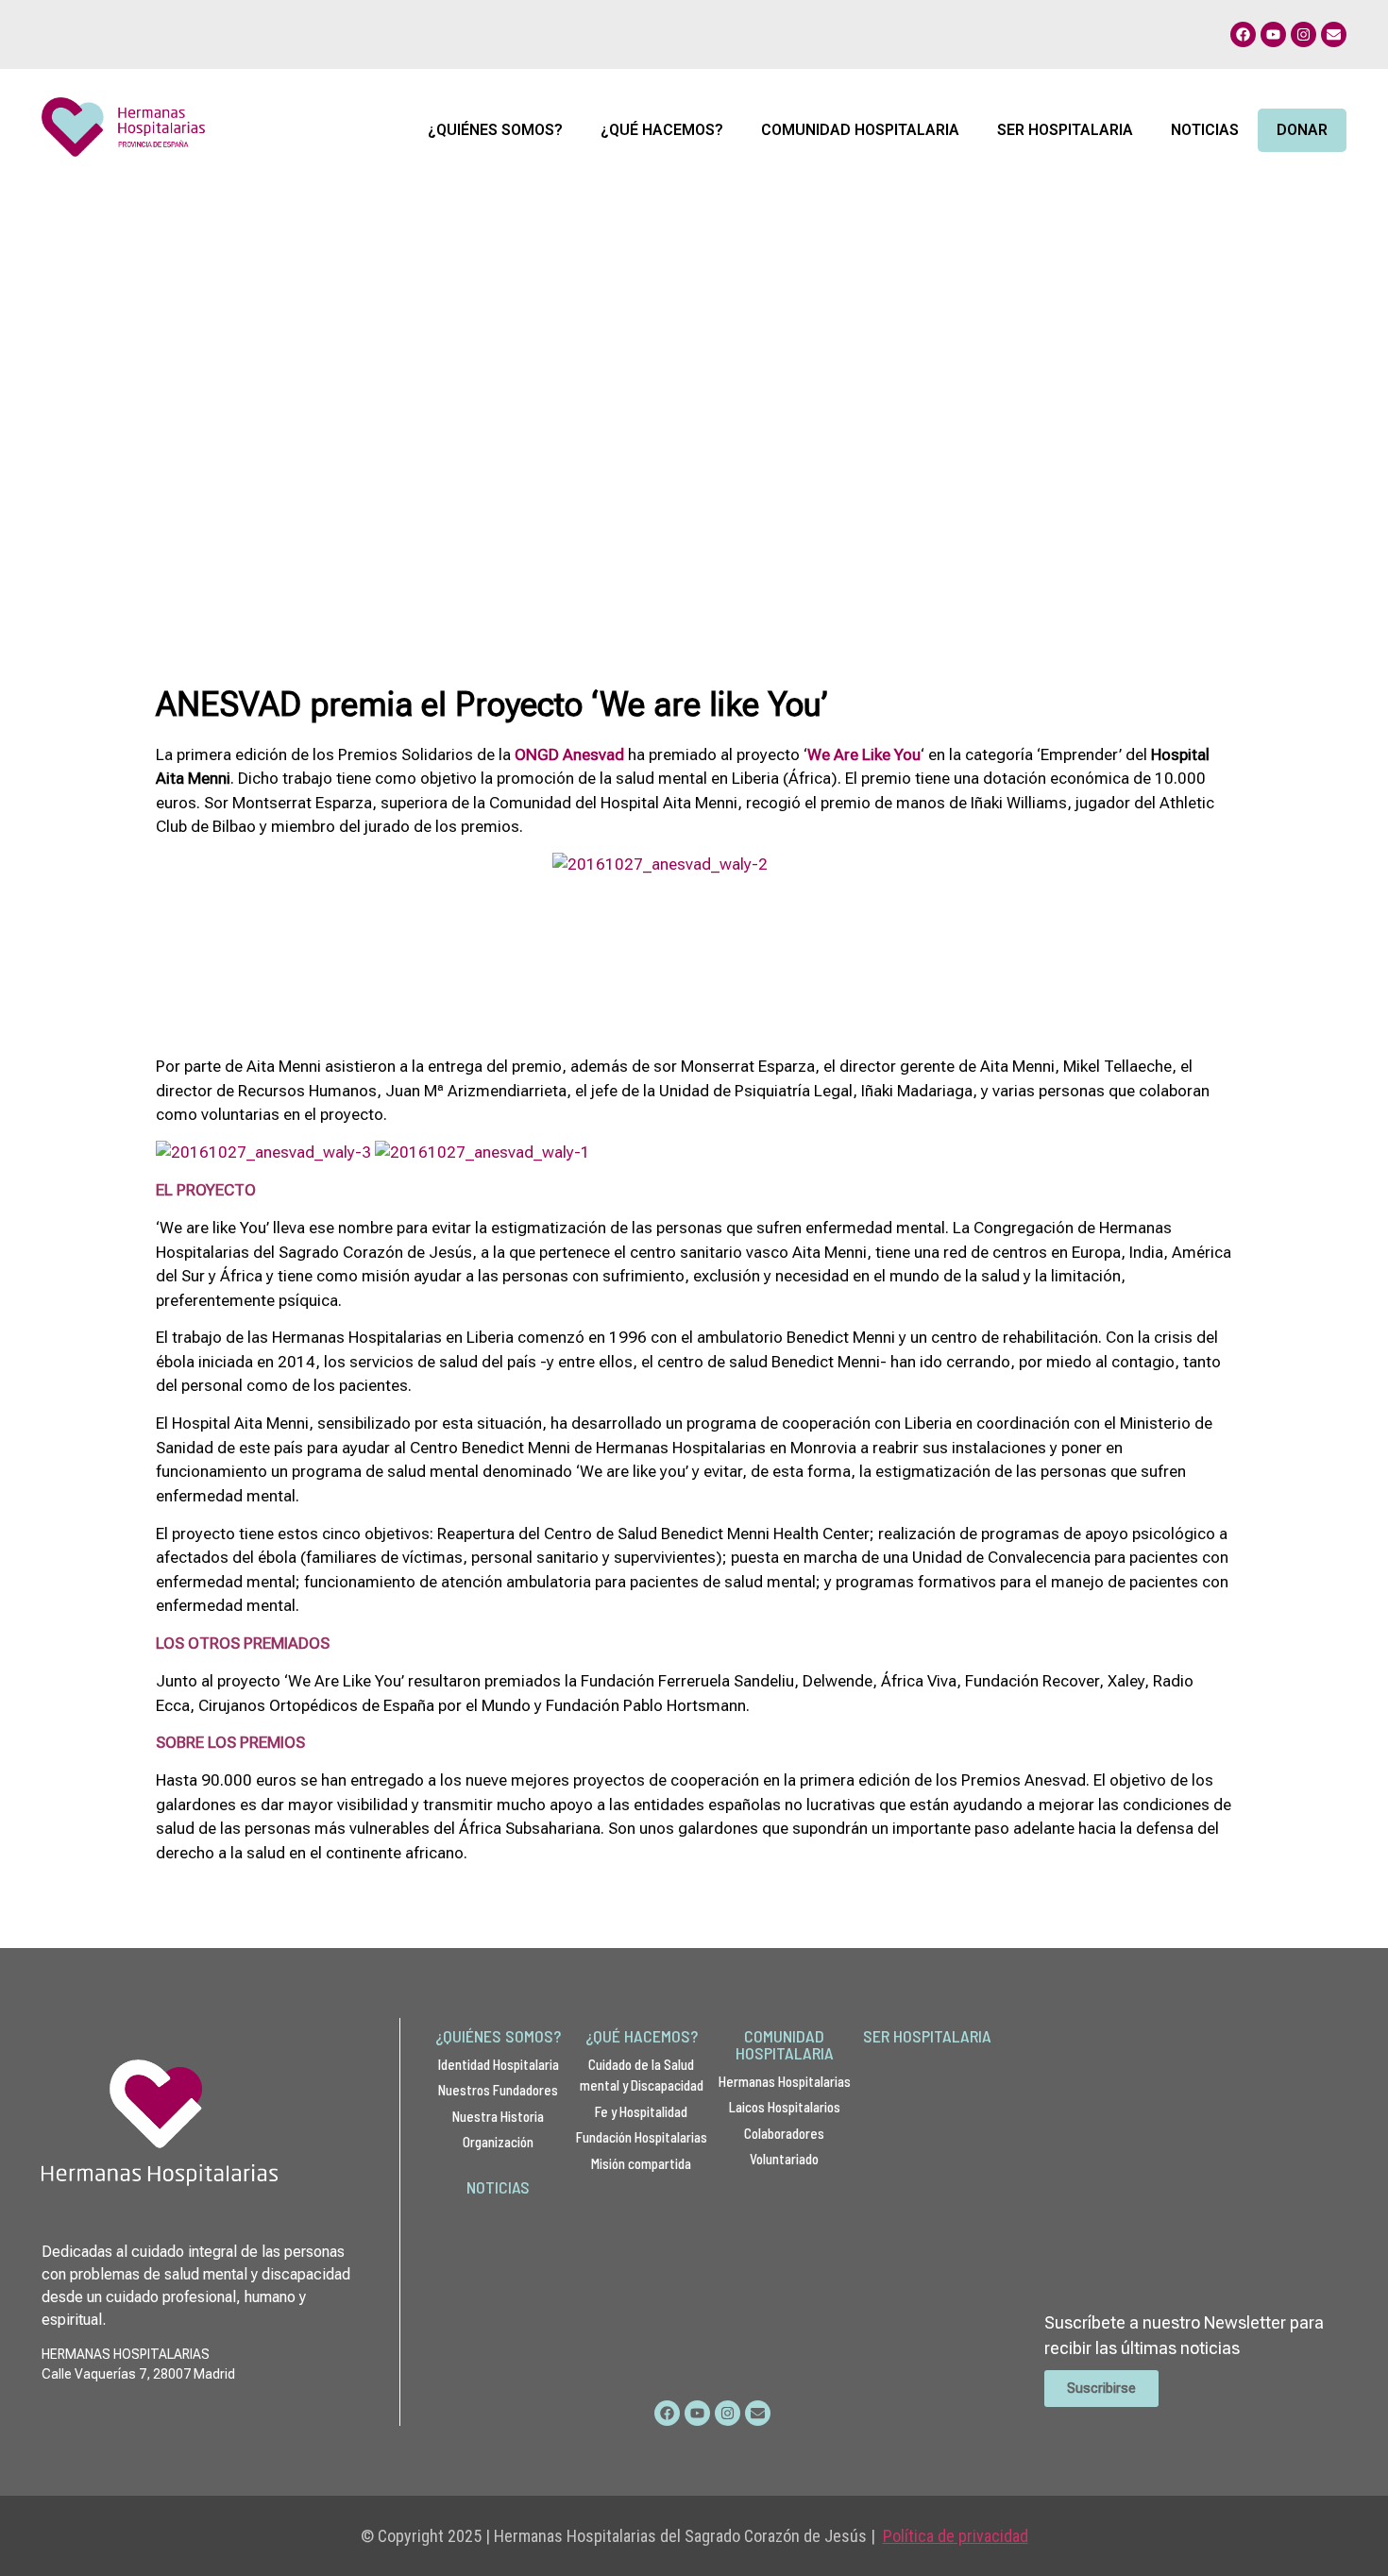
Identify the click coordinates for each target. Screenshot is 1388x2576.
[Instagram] (1303, 34)
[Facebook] (1243, 34)
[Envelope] (1334, 34)
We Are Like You (864, 754)
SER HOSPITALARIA (927, 2036)
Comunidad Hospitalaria (860, 130)
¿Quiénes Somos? (495, 130)
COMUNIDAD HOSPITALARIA (785, 2044)
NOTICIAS (498, 2187)
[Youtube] (1273, 34)
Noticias (1205, 130)
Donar (1302, 130)
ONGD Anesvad (569, 754)
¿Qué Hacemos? (662, 130)
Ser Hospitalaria (1065, 130)
